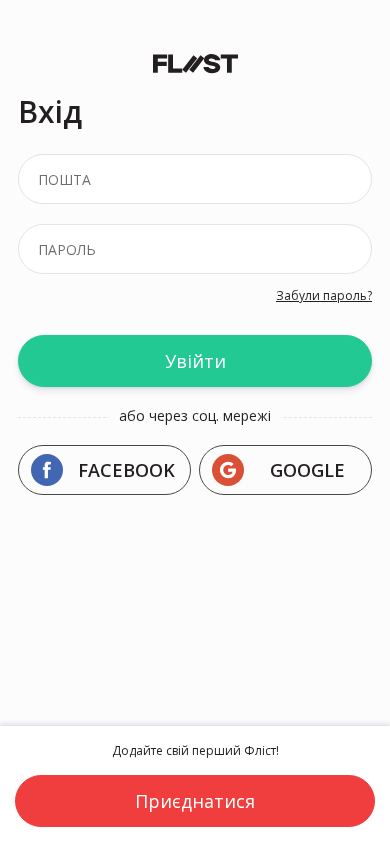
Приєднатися (195, 801)
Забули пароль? (324, 295)
